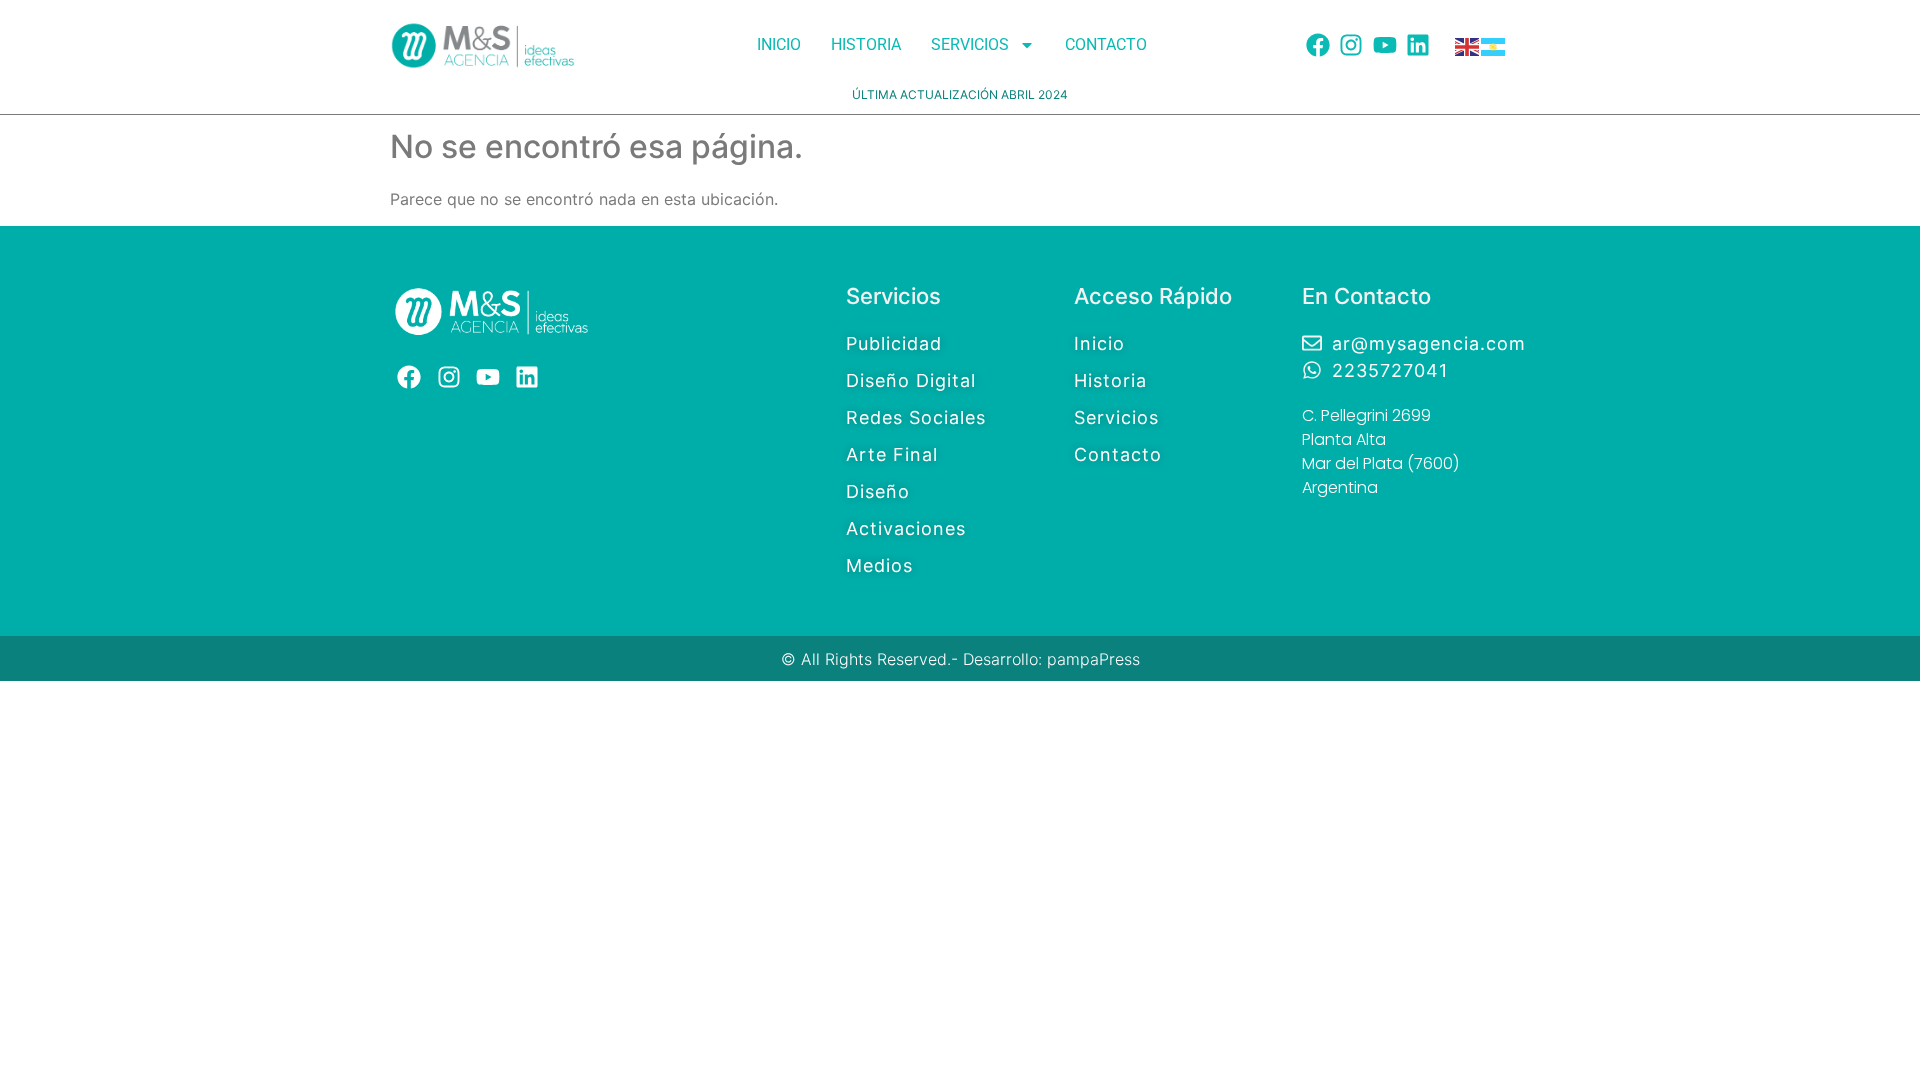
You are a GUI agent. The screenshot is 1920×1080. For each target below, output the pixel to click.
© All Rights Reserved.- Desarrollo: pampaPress (960, 659)
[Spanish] (1494, 45)
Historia (866, 44)
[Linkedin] (1419, 45)
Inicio (779, 44)
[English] (1468, 45)
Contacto (1106, 44)
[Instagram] (1351, 45)
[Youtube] (1385, 45)
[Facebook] (1318, 45)
